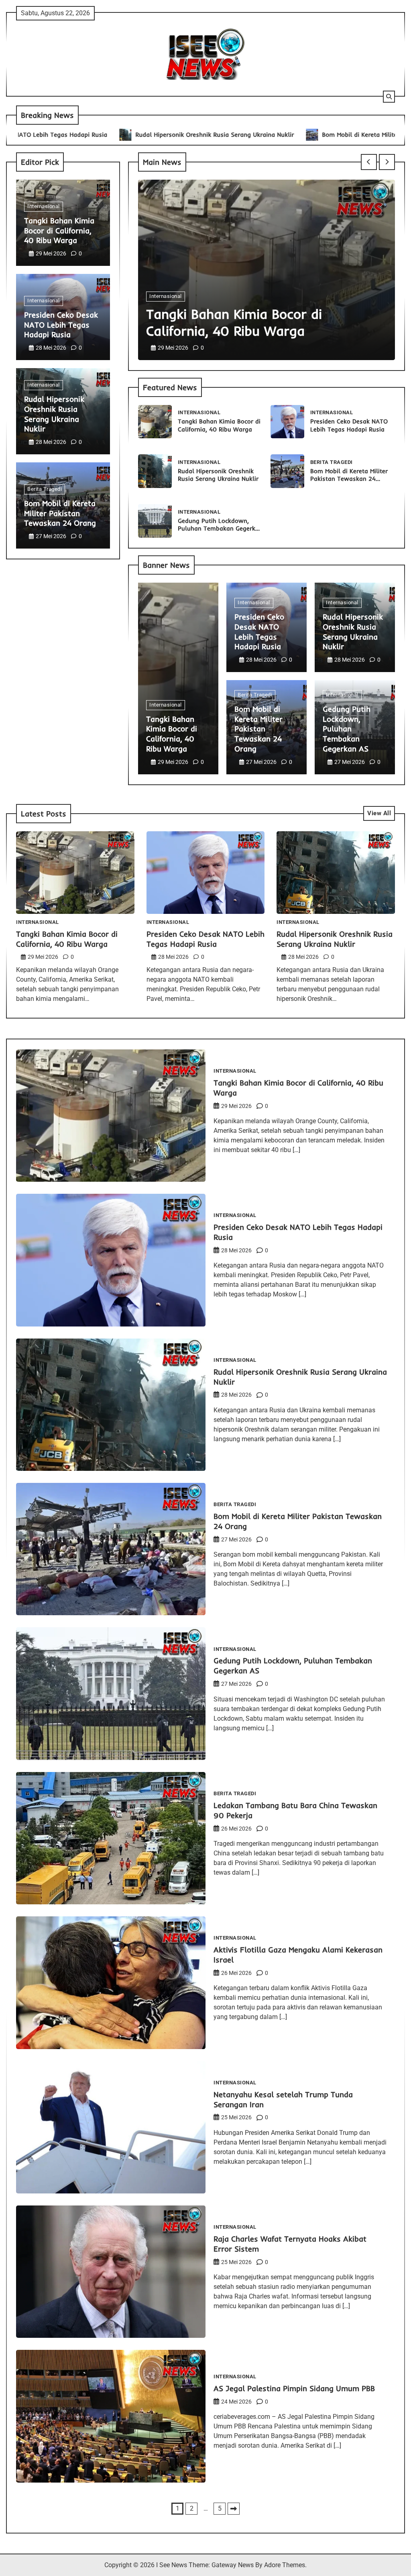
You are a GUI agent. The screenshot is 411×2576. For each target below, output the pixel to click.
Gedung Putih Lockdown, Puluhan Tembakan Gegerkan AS (220, 529)
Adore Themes (285, 2565)
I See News (172, 2565)
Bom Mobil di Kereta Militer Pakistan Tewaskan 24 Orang (316, 135)
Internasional (44, 206)
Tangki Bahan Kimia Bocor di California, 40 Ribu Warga (59, 231)
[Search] (389, 97)
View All (379, 813)
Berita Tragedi (45, 489)
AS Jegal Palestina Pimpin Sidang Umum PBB (294, 2388)
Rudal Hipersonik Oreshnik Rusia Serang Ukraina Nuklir (127, 135)
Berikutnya (234, 2509)
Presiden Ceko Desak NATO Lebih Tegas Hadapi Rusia (61, 325)
